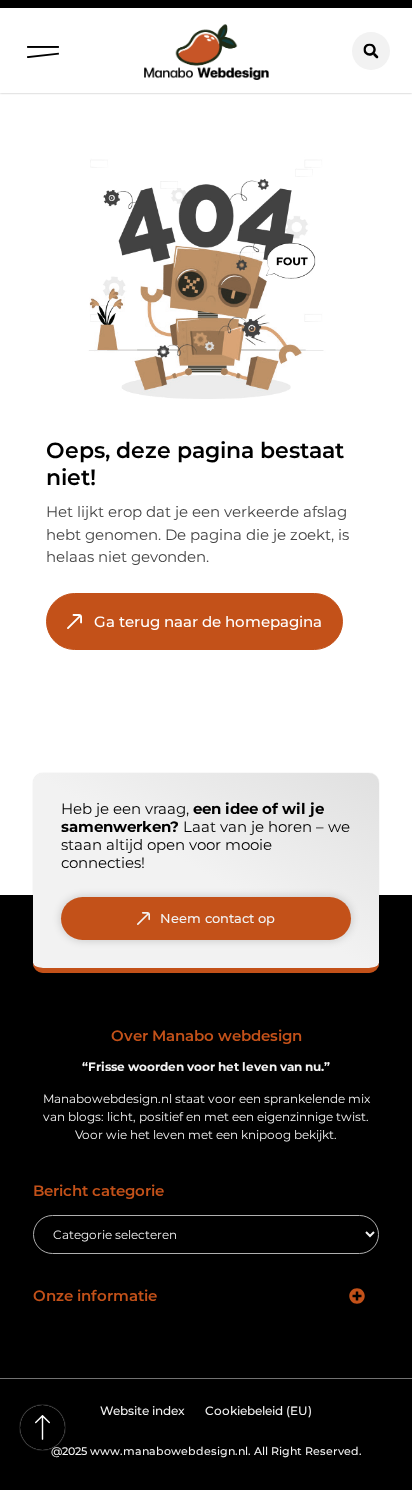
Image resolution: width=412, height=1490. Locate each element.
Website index (142, 1410)
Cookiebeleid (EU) (258, 1410)
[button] (43, 47)
